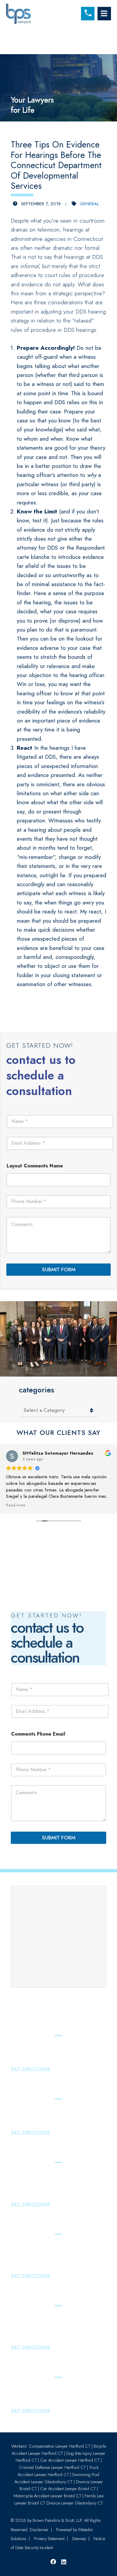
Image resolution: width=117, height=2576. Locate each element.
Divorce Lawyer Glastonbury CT (75, 2503)
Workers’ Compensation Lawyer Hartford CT (51, 2446)
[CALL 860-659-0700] (88, 14)
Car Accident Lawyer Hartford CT (70, 2460)
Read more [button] (16, 1505)
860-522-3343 (32, 2124)
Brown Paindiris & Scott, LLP (57, 2520)
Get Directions (30, 2069)
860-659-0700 (33, 2188)
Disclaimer (39, 2530)
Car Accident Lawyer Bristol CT (68, 2489)
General (89, 204)
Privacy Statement (49, 2539)
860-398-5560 (33, 2061)
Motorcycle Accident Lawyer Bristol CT (47, 2496)
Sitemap (79, 2539)
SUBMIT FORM (59, 1269)
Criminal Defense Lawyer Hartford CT (52, 2467)
